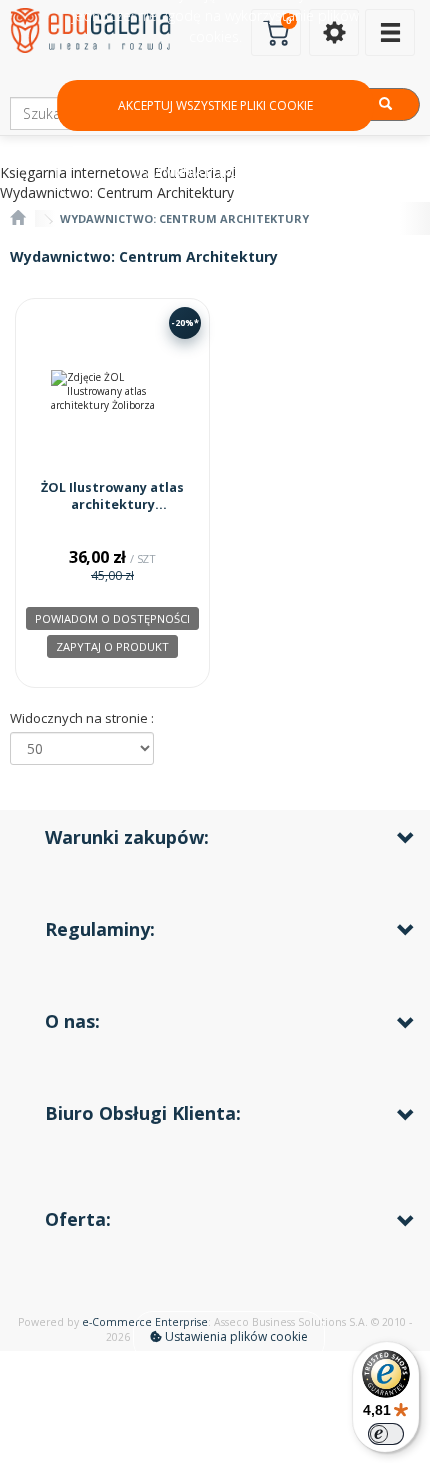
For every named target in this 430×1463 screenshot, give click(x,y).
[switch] (386, 1434)
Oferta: (78, 1219)
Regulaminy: (100, 929)
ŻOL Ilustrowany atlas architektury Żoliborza (112, 505)
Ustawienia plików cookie (235, 1336)
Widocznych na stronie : (82, 718)
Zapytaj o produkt (112, 646)
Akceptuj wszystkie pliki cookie (215, 105)
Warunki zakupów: (127, 837)
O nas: (72, 1021)
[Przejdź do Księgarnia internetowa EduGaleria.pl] (17, 218)
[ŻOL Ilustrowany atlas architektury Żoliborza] (112, 391)
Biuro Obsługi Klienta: (143, 1113)
